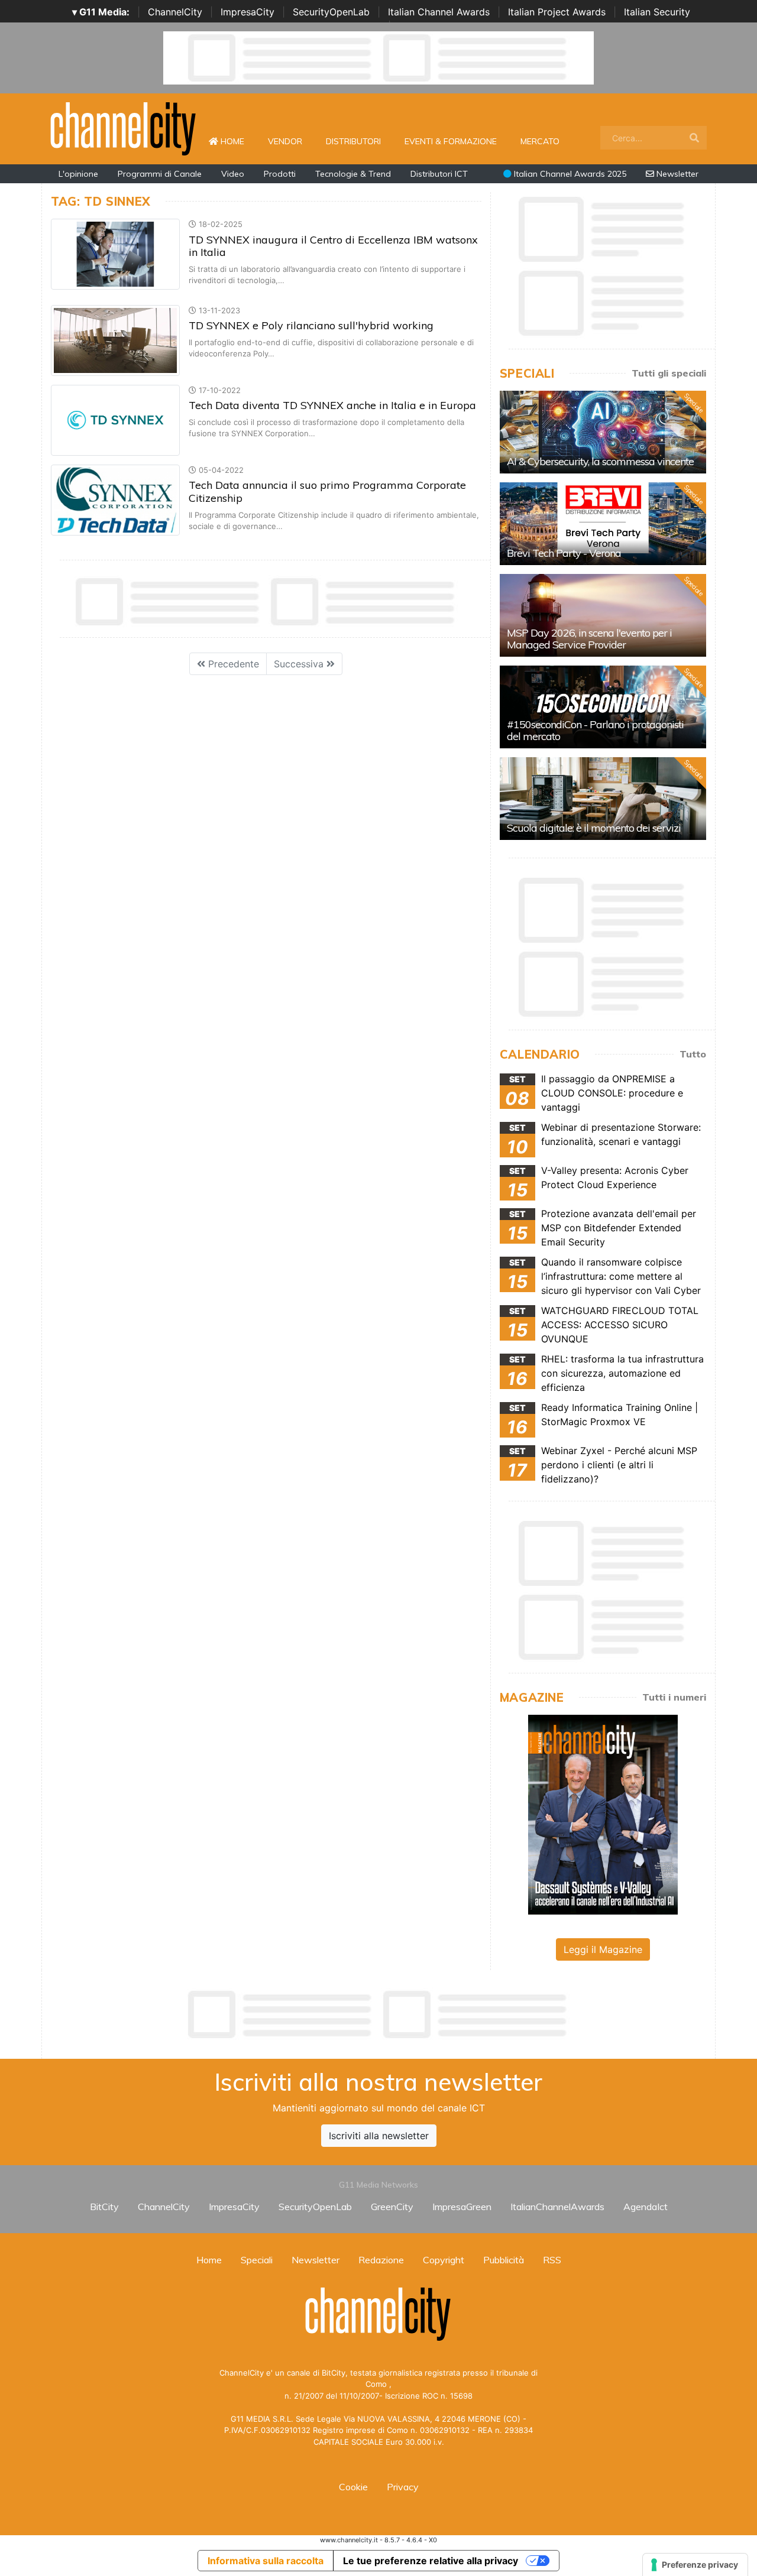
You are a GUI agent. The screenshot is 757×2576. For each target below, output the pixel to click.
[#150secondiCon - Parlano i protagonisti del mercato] (603, 707)
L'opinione (78, 174)
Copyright (444, 2260)
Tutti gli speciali (669, 373)
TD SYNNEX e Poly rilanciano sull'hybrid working (311, 325)
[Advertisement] (378, 2014)
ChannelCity (175, 12)
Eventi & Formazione (451, 141)
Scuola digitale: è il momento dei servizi (594, 828)
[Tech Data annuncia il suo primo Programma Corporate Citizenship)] (115, 499)
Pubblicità (504, 2260)
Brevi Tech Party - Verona (564, 553)
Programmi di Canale (160, 174)
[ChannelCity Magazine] (603, 1813)
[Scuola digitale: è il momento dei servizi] (603, 799)
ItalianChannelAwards (557, 2207)
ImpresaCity (248, 12)
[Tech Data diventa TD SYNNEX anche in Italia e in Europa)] (115, 419)
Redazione (381, 2260)
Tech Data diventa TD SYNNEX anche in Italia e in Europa (332, 405)
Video (233, 174)
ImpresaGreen (462, 2207)
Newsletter (676, 174)
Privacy (403, 2487)
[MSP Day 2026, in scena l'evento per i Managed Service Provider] (603, 615)
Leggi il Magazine (603, 1949)
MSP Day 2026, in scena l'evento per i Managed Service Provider (589, 639)
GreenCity (392, 2207)
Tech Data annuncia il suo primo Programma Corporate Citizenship (327, 491)
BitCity (104, 2207)
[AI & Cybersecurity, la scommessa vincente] (603, 432)
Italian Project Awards (557, 12)
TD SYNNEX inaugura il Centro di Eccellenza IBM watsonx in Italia (333, 246)
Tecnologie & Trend (353, 174)
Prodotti (280, 174)
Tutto (693, 1054)
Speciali (257, 2260)
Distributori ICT (439, 174)
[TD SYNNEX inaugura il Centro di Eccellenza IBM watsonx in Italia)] (115, 254)
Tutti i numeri (674, 1697)
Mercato (540, 141)
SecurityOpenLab (331, 12)
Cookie (353, 2487)
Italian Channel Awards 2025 (569, 174)
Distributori (353, 141)
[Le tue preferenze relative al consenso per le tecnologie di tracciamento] (695, 2565)
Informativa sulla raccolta (266, 2561)
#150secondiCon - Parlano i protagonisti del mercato (595, 730)
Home (237, 141)
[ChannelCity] (124, 128)
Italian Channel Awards (439, 12)
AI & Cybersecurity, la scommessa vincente (600, 461)
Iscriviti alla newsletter (379, 2136)
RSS (552, 2260)
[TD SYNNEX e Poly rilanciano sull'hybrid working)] (115, 339)
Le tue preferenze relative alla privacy (431, 2561)
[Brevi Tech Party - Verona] (603, 524)
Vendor (285, 141)
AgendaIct (646, 2207)
